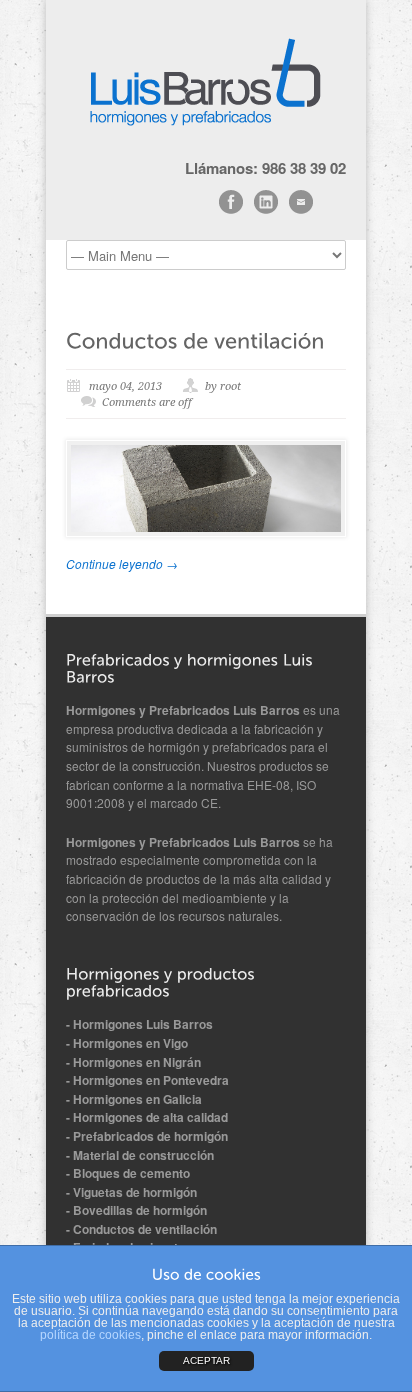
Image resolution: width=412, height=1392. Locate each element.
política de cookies (90, 1335)
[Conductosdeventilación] (195, 340)
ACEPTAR (206, 1360)
